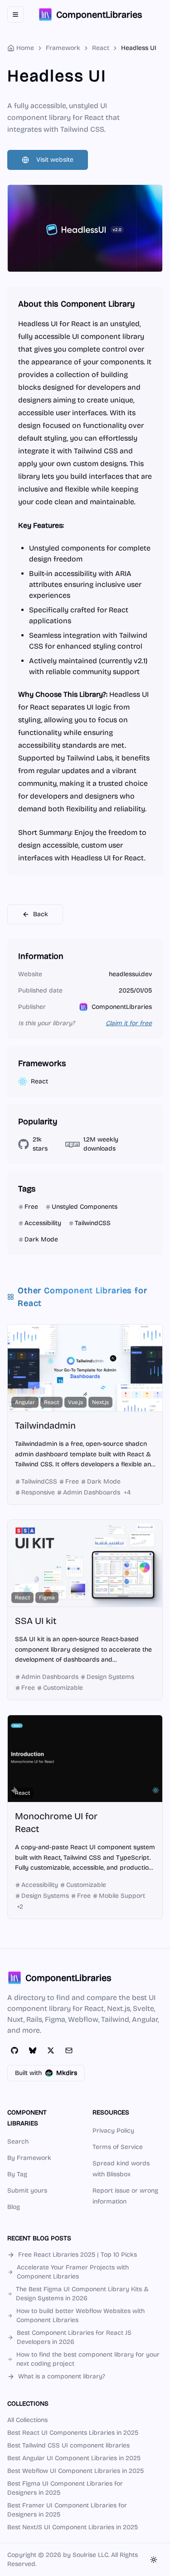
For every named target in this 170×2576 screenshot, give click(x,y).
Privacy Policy (113, 2131)
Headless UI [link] (139, 48)
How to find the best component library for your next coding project (88, 2359)
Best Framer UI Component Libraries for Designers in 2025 (67, 2510)
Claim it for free (129, 1023)
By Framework (29, 2158)
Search (18, 2142)
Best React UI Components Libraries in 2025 (73, 2433)
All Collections (27, 2420)
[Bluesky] (33, 2050)
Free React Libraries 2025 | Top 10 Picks (78, 2255)
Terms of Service (118, 2147)
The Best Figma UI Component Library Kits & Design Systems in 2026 (82, 2294)
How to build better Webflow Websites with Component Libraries (80, 2315)
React (101, 48)
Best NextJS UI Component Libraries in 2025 (73, 2527)
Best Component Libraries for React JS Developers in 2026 (74, 2337)
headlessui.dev (130, 974)
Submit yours (27, 2191)
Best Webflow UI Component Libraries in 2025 (75, 2471)
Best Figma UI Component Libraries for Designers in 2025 (65, 2488)
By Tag (17, 2174)
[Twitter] (51, 2050)
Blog (14, 2207)
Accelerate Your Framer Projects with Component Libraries (73, 2272)
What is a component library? (62, 2376)
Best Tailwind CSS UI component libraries (68, 2445)
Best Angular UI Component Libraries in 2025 (74, 2458)
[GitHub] (15, 2050)
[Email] (69, 2050)
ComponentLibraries (122, 1007)
